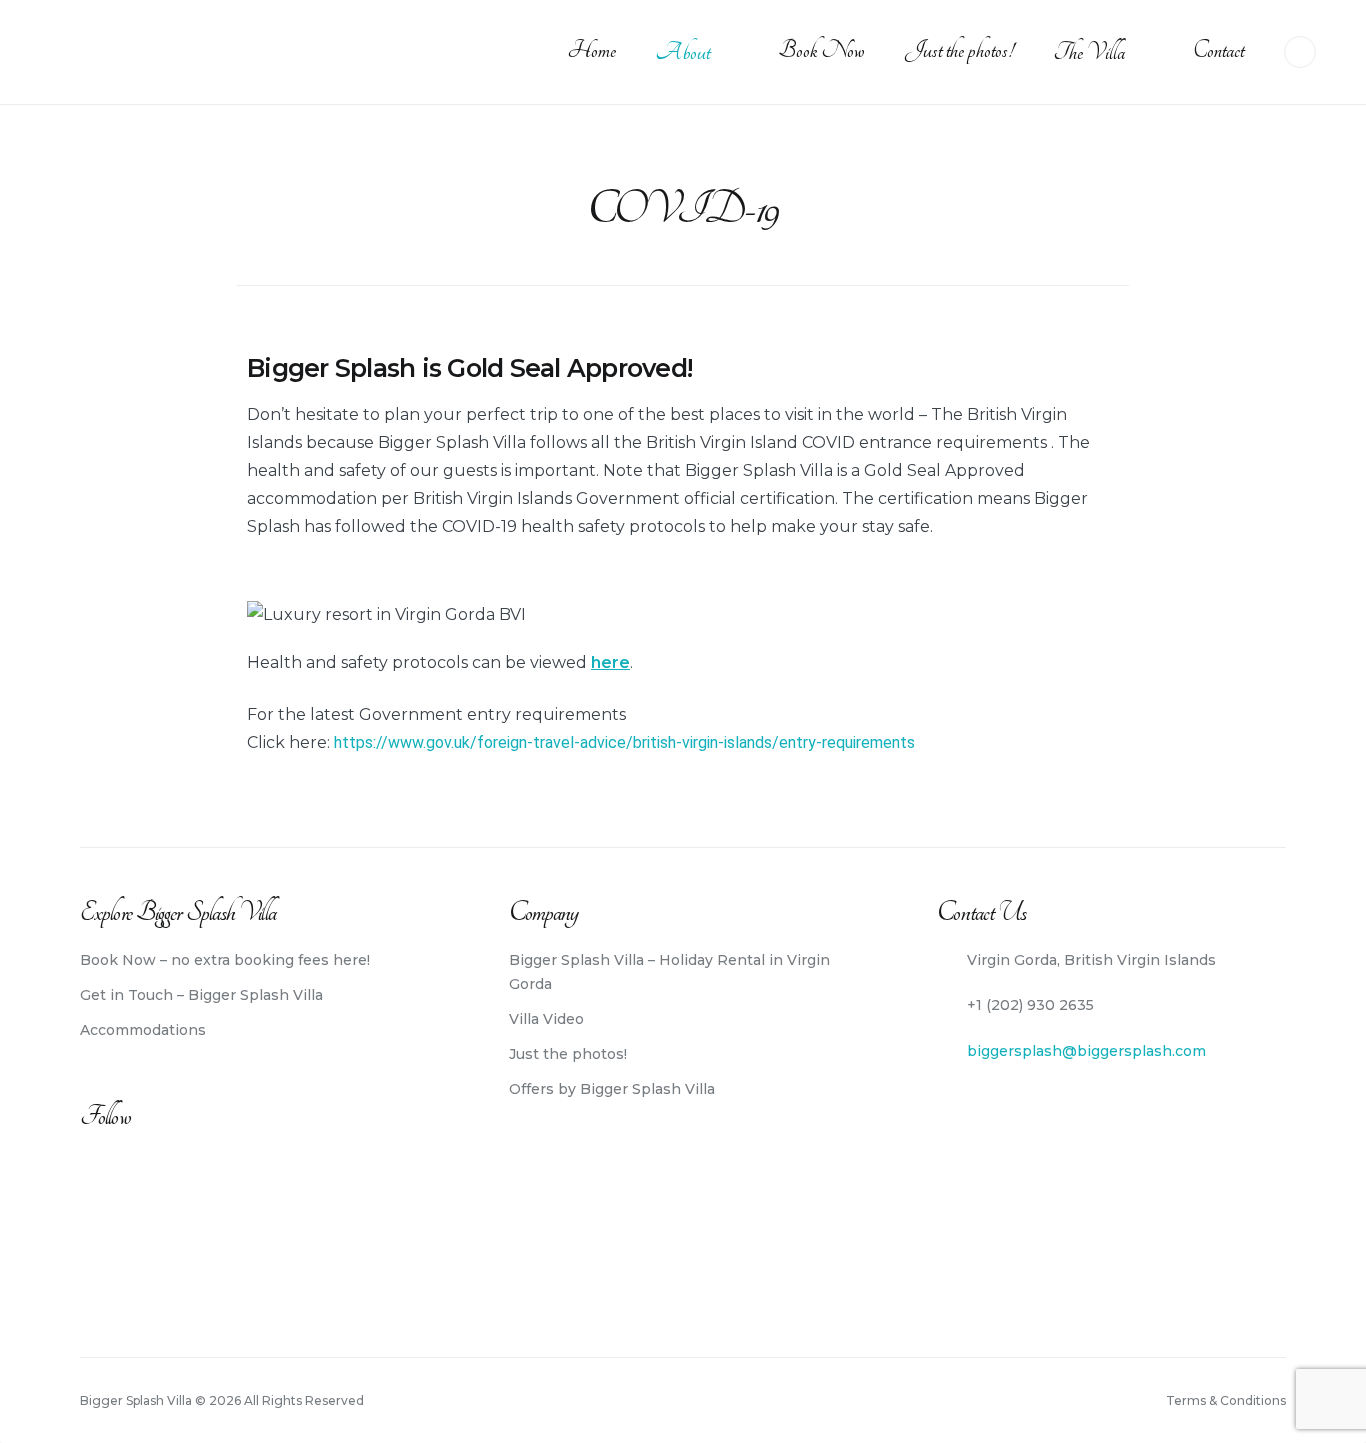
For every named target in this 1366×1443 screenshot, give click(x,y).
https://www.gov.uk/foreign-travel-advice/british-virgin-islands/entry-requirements (622, 742)
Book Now (821, 50)
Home (591, 50)
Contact (1218, 50)
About (683, 52)
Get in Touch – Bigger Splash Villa (201, 995)
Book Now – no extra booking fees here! (225, 960)
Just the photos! (959, 50)
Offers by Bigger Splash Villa (612, 1089)
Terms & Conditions (1226, 1400)
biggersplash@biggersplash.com (1086, 1051)
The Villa (1089, 52)
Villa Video (546, 1019)
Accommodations (143, 1030)
